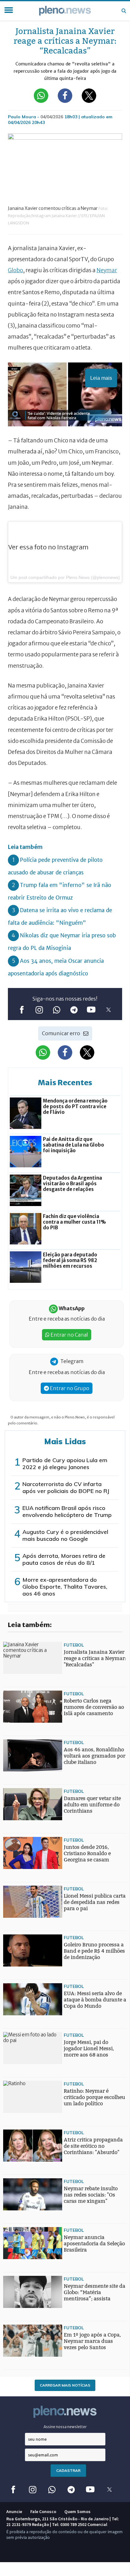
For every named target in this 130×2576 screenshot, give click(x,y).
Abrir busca (124, 11)
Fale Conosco (43, 2511)
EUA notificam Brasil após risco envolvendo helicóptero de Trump (67, 1511)
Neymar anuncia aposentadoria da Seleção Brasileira (94, 2244)
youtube (91, 1010)
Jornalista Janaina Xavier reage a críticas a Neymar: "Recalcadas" (95, 1658)
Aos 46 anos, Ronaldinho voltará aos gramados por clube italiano (95, 1756)
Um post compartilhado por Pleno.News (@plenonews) (65, 577)
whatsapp (56, 1010)
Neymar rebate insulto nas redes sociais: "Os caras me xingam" (91, 2195)
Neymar (107, 270)
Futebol (74, 1645)
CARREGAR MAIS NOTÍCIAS (65, 2385)
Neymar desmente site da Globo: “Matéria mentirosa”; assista (95, 2292)
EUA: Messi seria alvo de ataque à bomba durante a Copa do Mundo (95, 2000)
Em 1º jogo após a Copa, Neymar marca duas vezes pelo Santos (92, 2341)
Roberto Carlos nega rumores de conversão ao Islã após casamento (94, 1707)
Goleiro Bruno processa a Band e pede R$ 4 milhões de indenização (94, 1951)
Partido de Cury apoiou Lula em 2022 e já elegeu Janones (65, 1464)
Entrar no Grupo (69, 1388)
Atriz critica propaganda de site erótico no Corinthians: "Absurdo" (93, 2146)
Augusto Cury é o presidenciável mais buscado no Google (65, 1535)
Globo (15, 270)
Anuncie (14, 2511)
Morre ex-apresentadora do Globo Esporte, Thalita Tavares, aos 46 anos (65, 1587)
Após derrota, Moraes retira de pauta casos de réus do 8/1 (64, 1559)
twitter (108, 1010)
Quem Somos (77, 2511)
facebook (22, 1010)
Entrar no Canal (69, 1335)
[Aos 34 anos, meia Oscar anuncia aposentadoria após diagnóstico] (16, 1961)
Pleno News (65, 11)
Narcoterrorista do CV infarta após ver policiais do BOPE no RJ (66, 1487)
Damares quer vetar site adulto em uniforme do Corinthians (92, 1805)
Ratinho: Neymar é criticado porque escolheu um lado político (94, 2097)
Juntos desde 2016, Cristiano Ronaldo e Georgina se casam (87, 1853)
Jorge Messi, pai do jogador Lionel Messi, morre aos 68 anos (89, 2048)
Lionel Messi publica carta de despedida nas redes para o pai (95, 1902)
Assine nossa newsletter (65, 2427)
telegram (74, 1010)
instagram (39, 1010)
